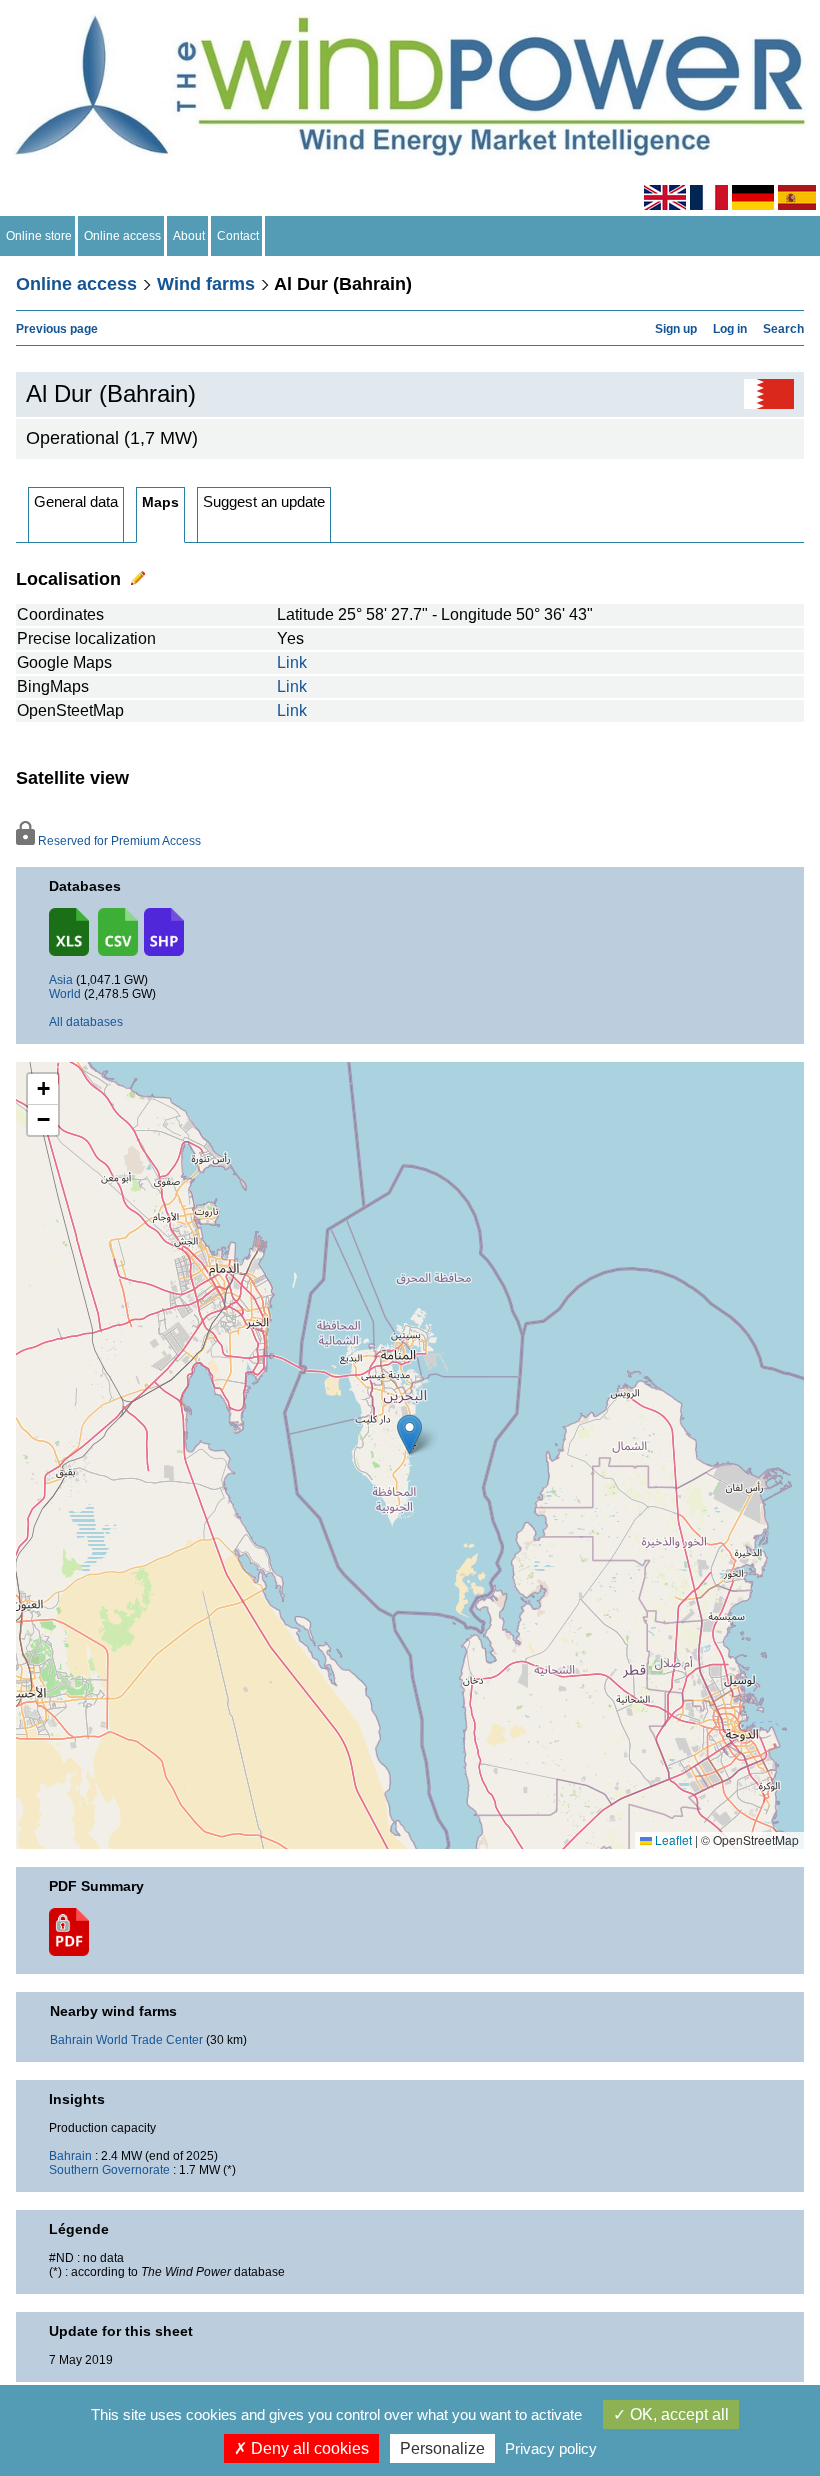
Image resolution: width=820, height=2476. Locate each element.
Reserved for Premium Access (117, 841)
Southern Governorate (109, 2170)
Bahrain (70, 2156)
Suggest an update (264, 501)
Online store (39, 236)
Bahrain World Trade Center (126, 2040)
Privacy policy (551, 2448)
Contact (238, 236)
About (189, 236)
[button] (43, 1089)
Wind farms (206, 284)
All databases (86, 1022)
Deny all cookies (308, 2448)
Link (292, 662)
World (65, 994)
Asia (61, 980)
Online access (122, 236)
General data (76, 501)
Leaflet (672, 1839)
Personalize (442, 2448)
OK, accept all (677, 2414)
